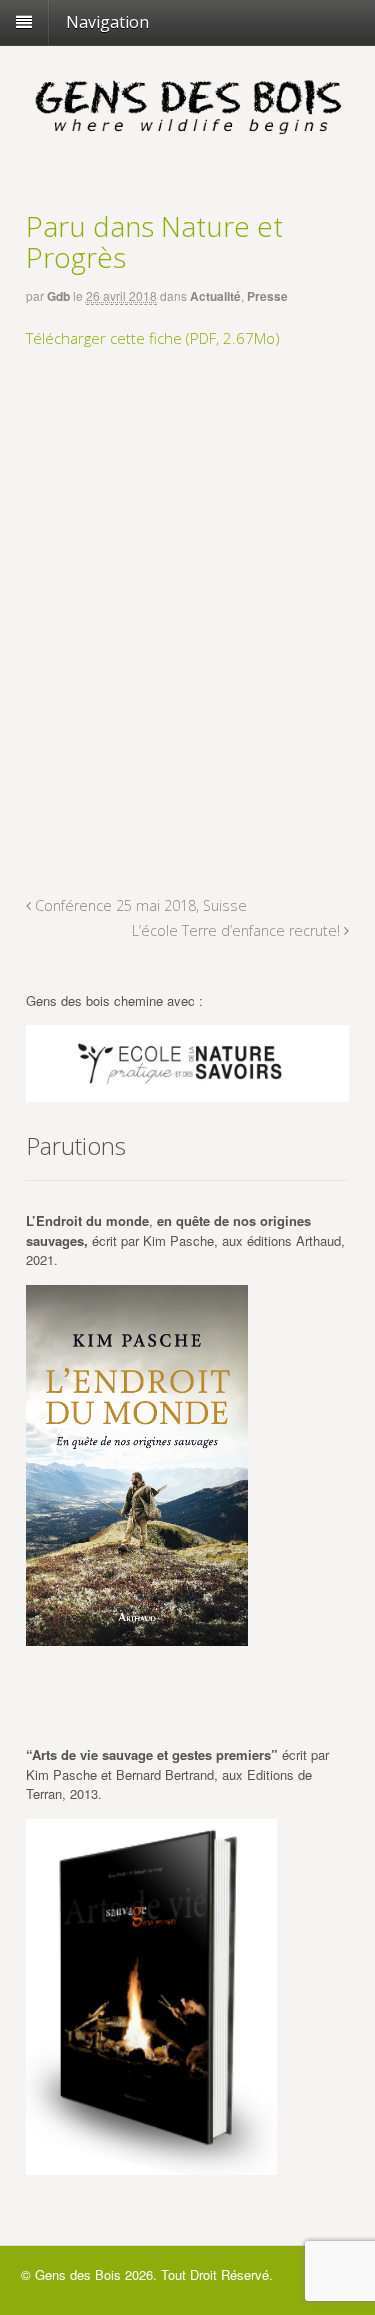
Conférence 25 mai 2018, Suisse (139, 905)
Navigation (107, 22)
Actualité (215, 296)
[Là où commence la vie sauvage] (187, 139)
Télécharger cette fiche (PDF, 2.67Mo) (153, 338)
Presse (267, 296)
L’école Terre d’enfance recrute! (238, 930)
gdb (58, 296)
